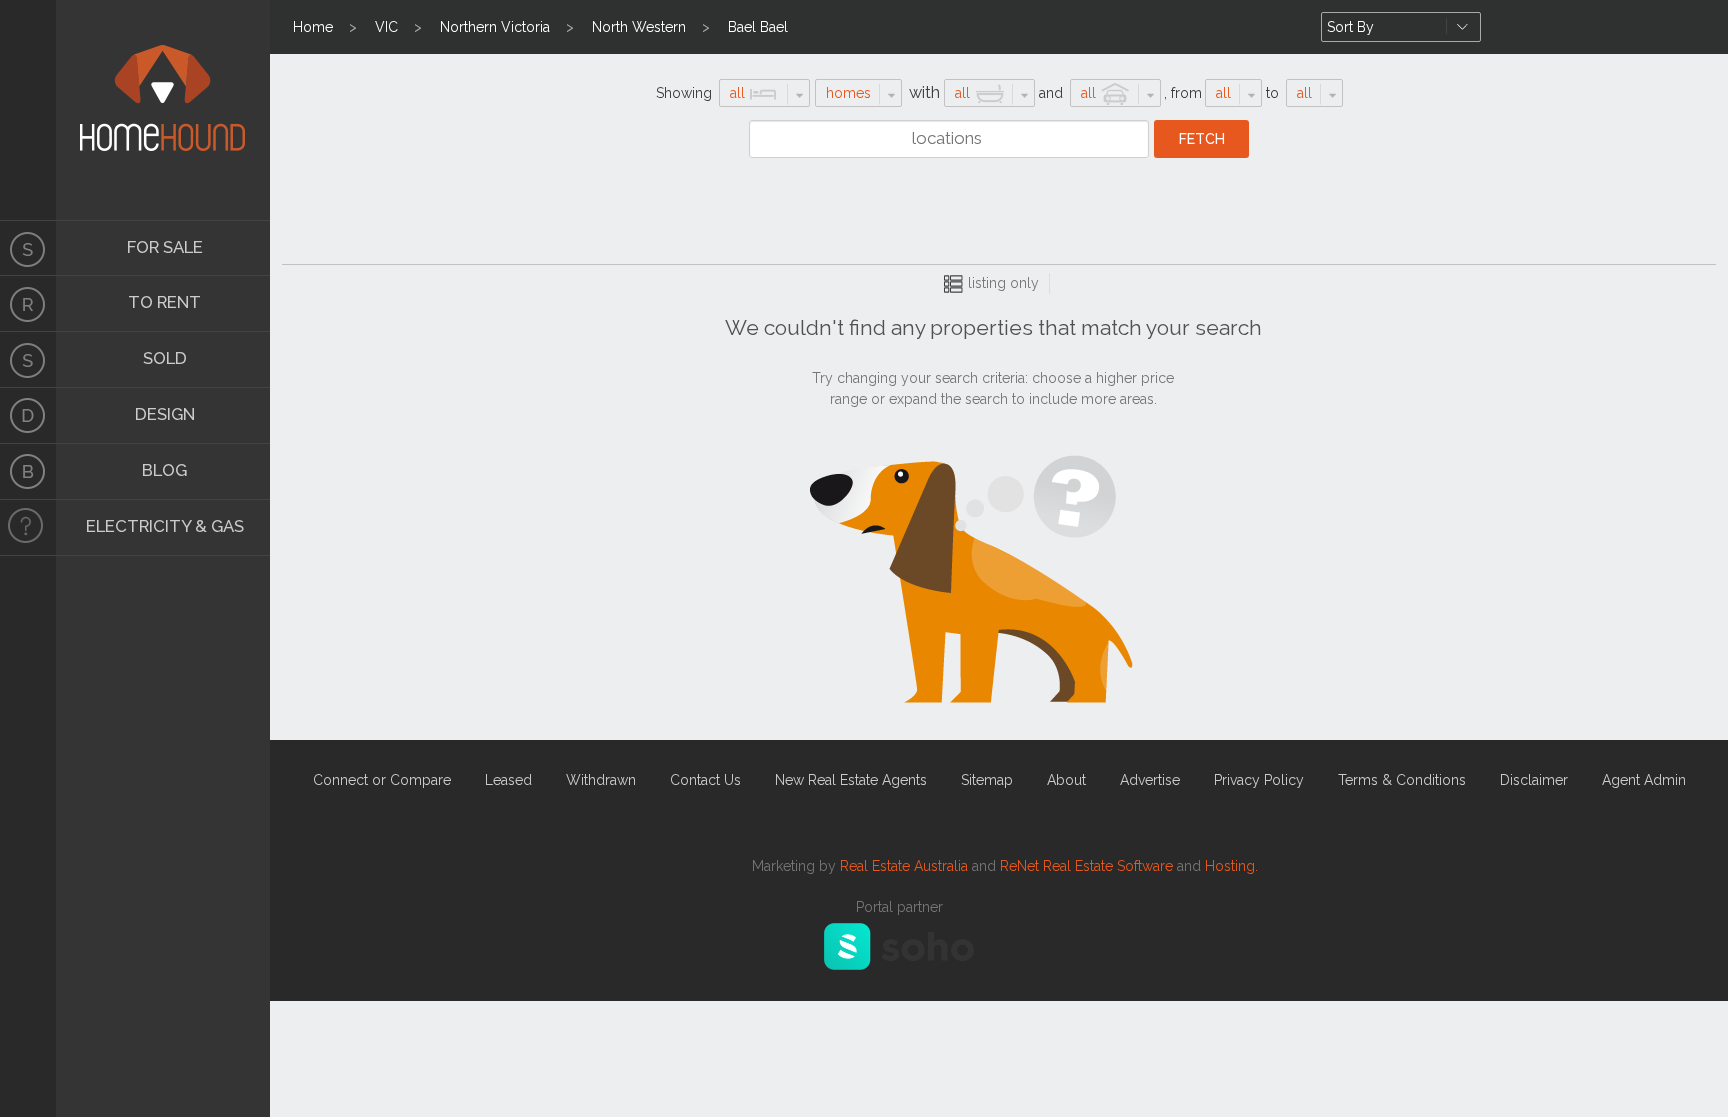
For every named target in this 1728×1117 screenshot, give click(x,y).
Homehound (28, 110)
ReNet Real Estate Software (1086, 866)
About (1066, 780)
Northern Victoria (495, 27)
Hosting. (1231, 866)
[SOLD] (28, 360)
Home (313, 27)
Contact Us (705, 780)
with (924, 92)
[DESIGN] (28, 416)
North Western (639, 27)
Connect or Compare (382, 780)
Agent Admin (1644, 780)
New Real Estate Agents (851, 780)
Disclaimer (1534, 780)
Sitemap (987, 780)
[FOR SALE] (28, 248)
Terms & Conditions (1402, 780)
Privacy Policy (1259, 780)
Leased (508, 780)
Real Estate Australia (904, 866)
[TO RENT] (28, 304)
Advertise (1150, 780)
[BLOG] (28, 472)
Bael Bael (758, 27)
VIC (386, 27)
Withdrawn (601, 780)
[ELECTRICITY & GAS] (28, 528)
